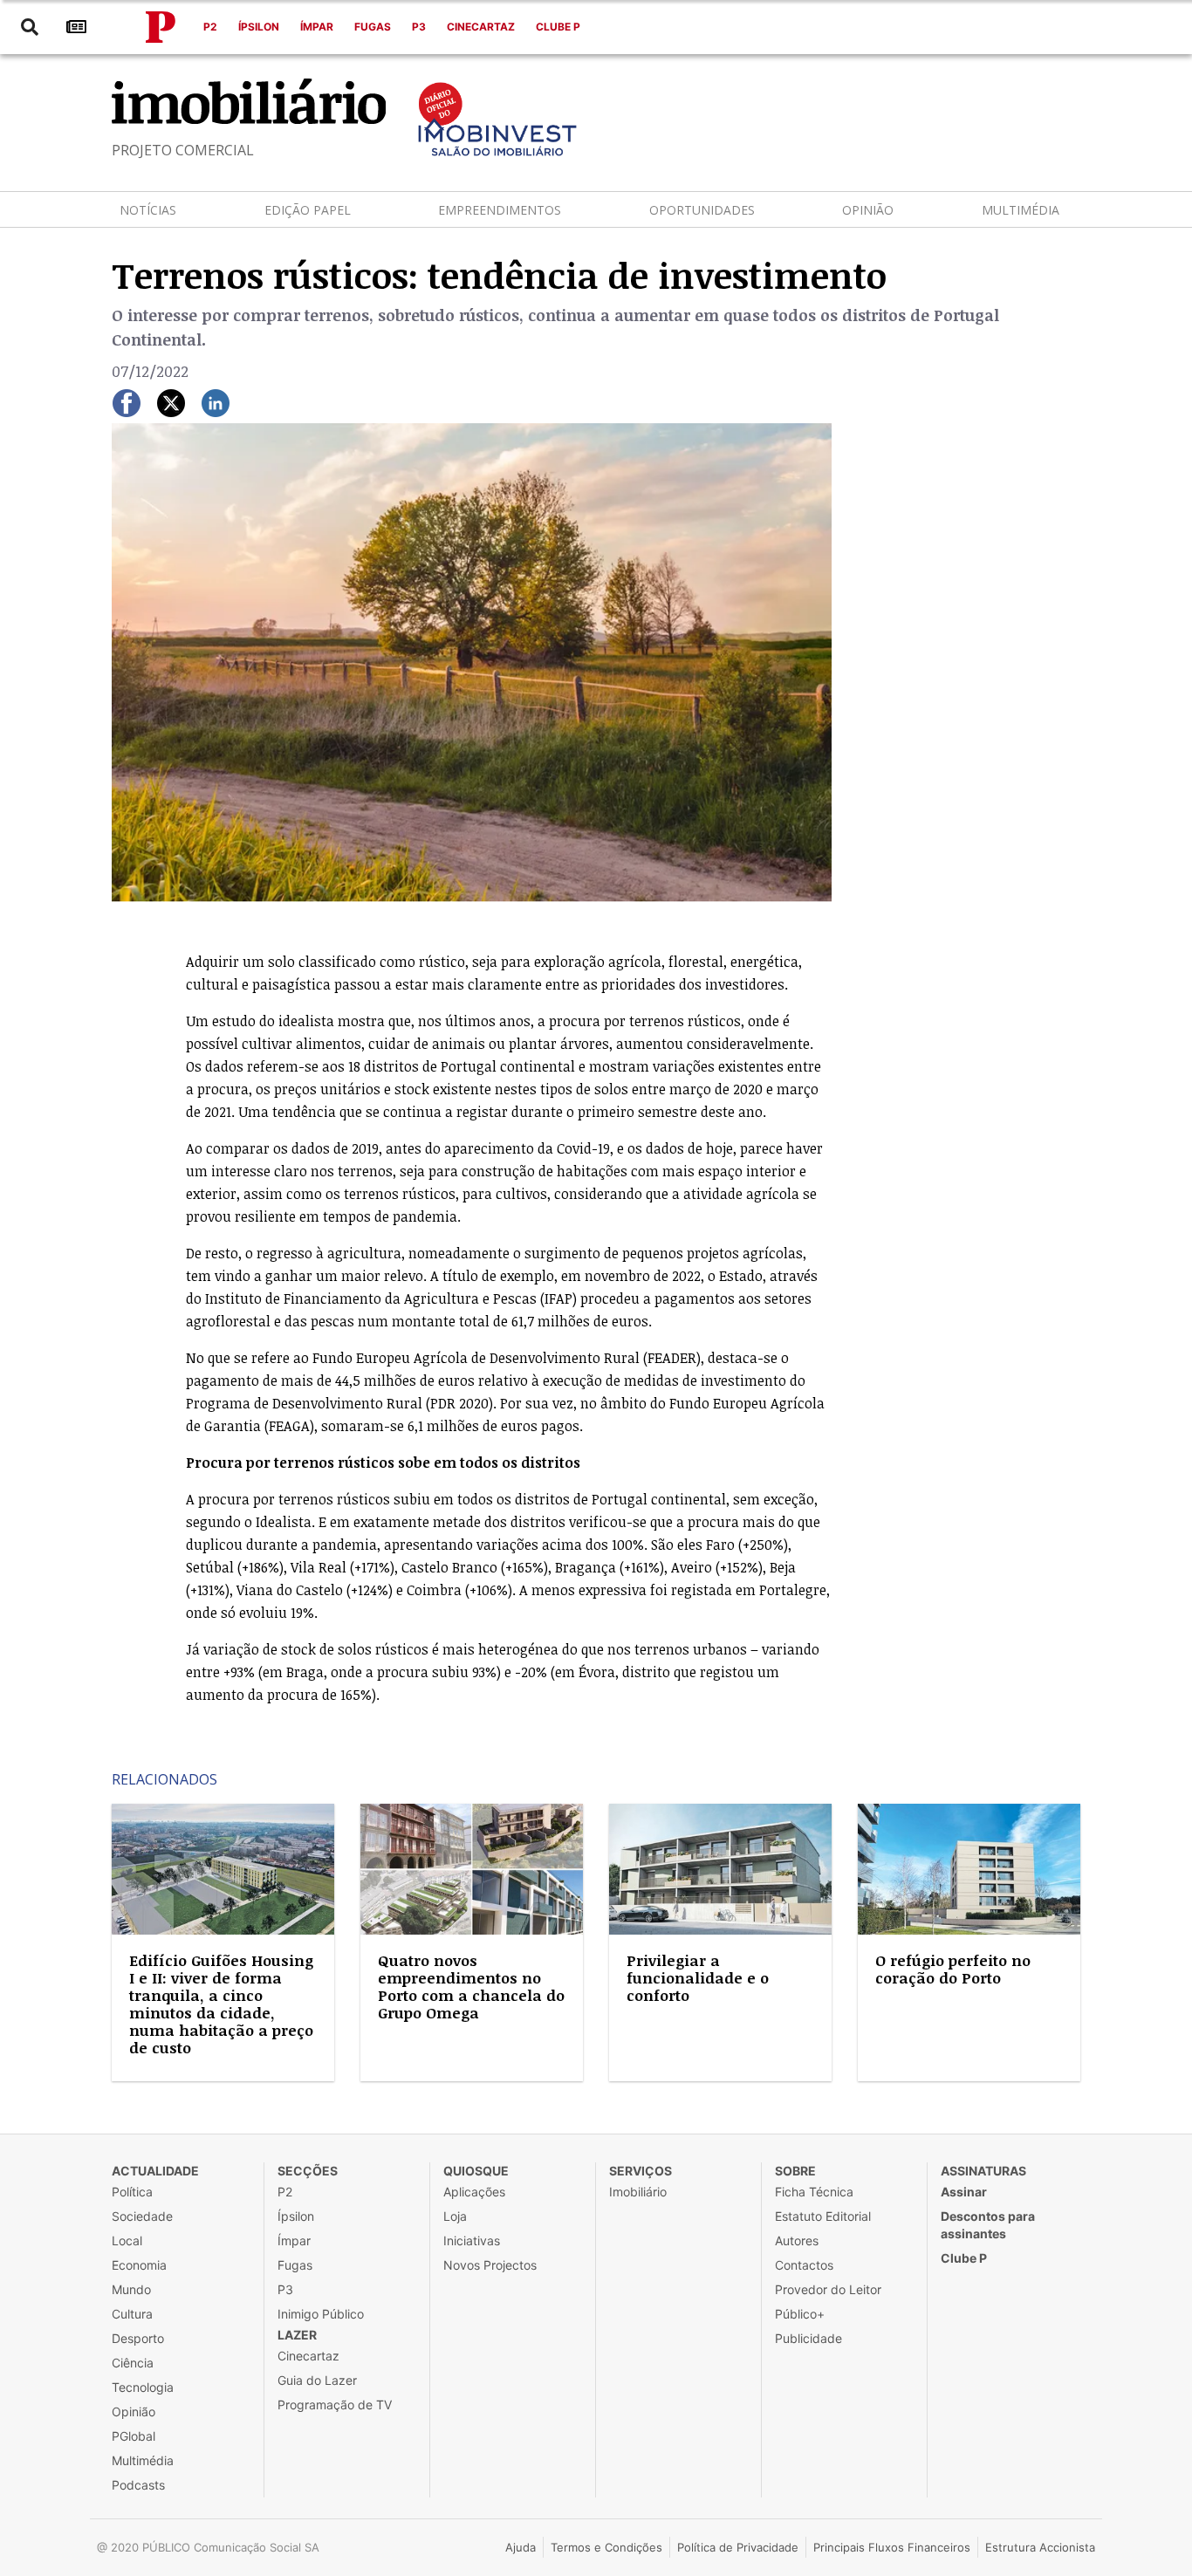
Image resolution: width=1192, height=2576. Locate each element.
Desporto (138, 2338)
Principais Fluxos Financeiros (892, 2547)
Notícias (148, 210)
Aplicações (474, 2192)
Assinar (964, 2192)
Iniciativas (472, 2240)
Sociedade (142, 2216)
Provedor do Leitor (828, 2289)
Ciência (133, 2363)
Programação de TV (335, 2405)
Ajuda (521, 2547)
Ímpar (317, 27)
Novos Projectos (490, 2265)
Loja (455, 2216)
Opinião (868, 210)
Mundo (131, 2289)
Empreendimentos (500, 210)
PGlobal (134, 2436)
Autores (797, 2240)
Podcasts (138, 2485)
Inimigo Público (321, 2314)
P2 (210, 27)
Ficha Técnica (814, 2192)
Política (132, 2192)
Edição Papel (308, 210)
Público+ (800, 2314)
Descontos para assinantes (988, 2225)
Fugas (373, 27)
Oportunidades (702, 210)
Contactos (804, 2265)
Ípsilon (259, 27)
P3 (419, 27)
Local (127, 2240)
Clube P (558, 27)
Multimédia (1021, 210)
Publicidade (808, 2338)
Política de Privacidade (738, 2547)
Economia (139, 2265)
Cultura (132, 2314)
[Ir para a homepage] (161, 27)
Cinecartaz (481, 27)
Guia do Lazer (317, 2380)
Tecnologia (143, 2387)
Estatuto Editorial (823, 2216)
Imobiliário (638, 2192)
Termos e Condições (606, 2547)
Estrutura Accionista (1040, 2547)
